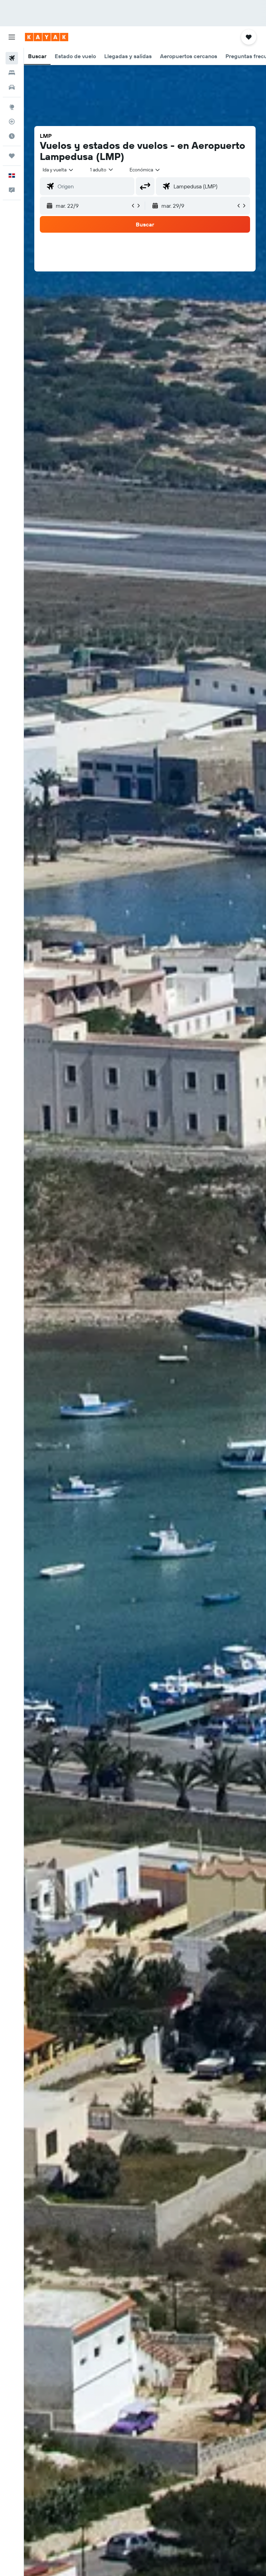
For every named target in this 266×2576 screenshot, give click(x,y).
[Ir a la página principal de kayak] (47, 37)
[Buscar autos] (12, 87)
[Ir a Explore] (12, 107)
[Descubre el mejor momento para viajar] (12, 136)
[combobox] (145, 170)
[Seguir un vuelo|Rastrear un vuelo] (12, 122)
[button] (12, 37)
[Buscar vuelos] (12, 58)
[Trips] (12, 156)
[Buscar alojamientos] (12, 73)
